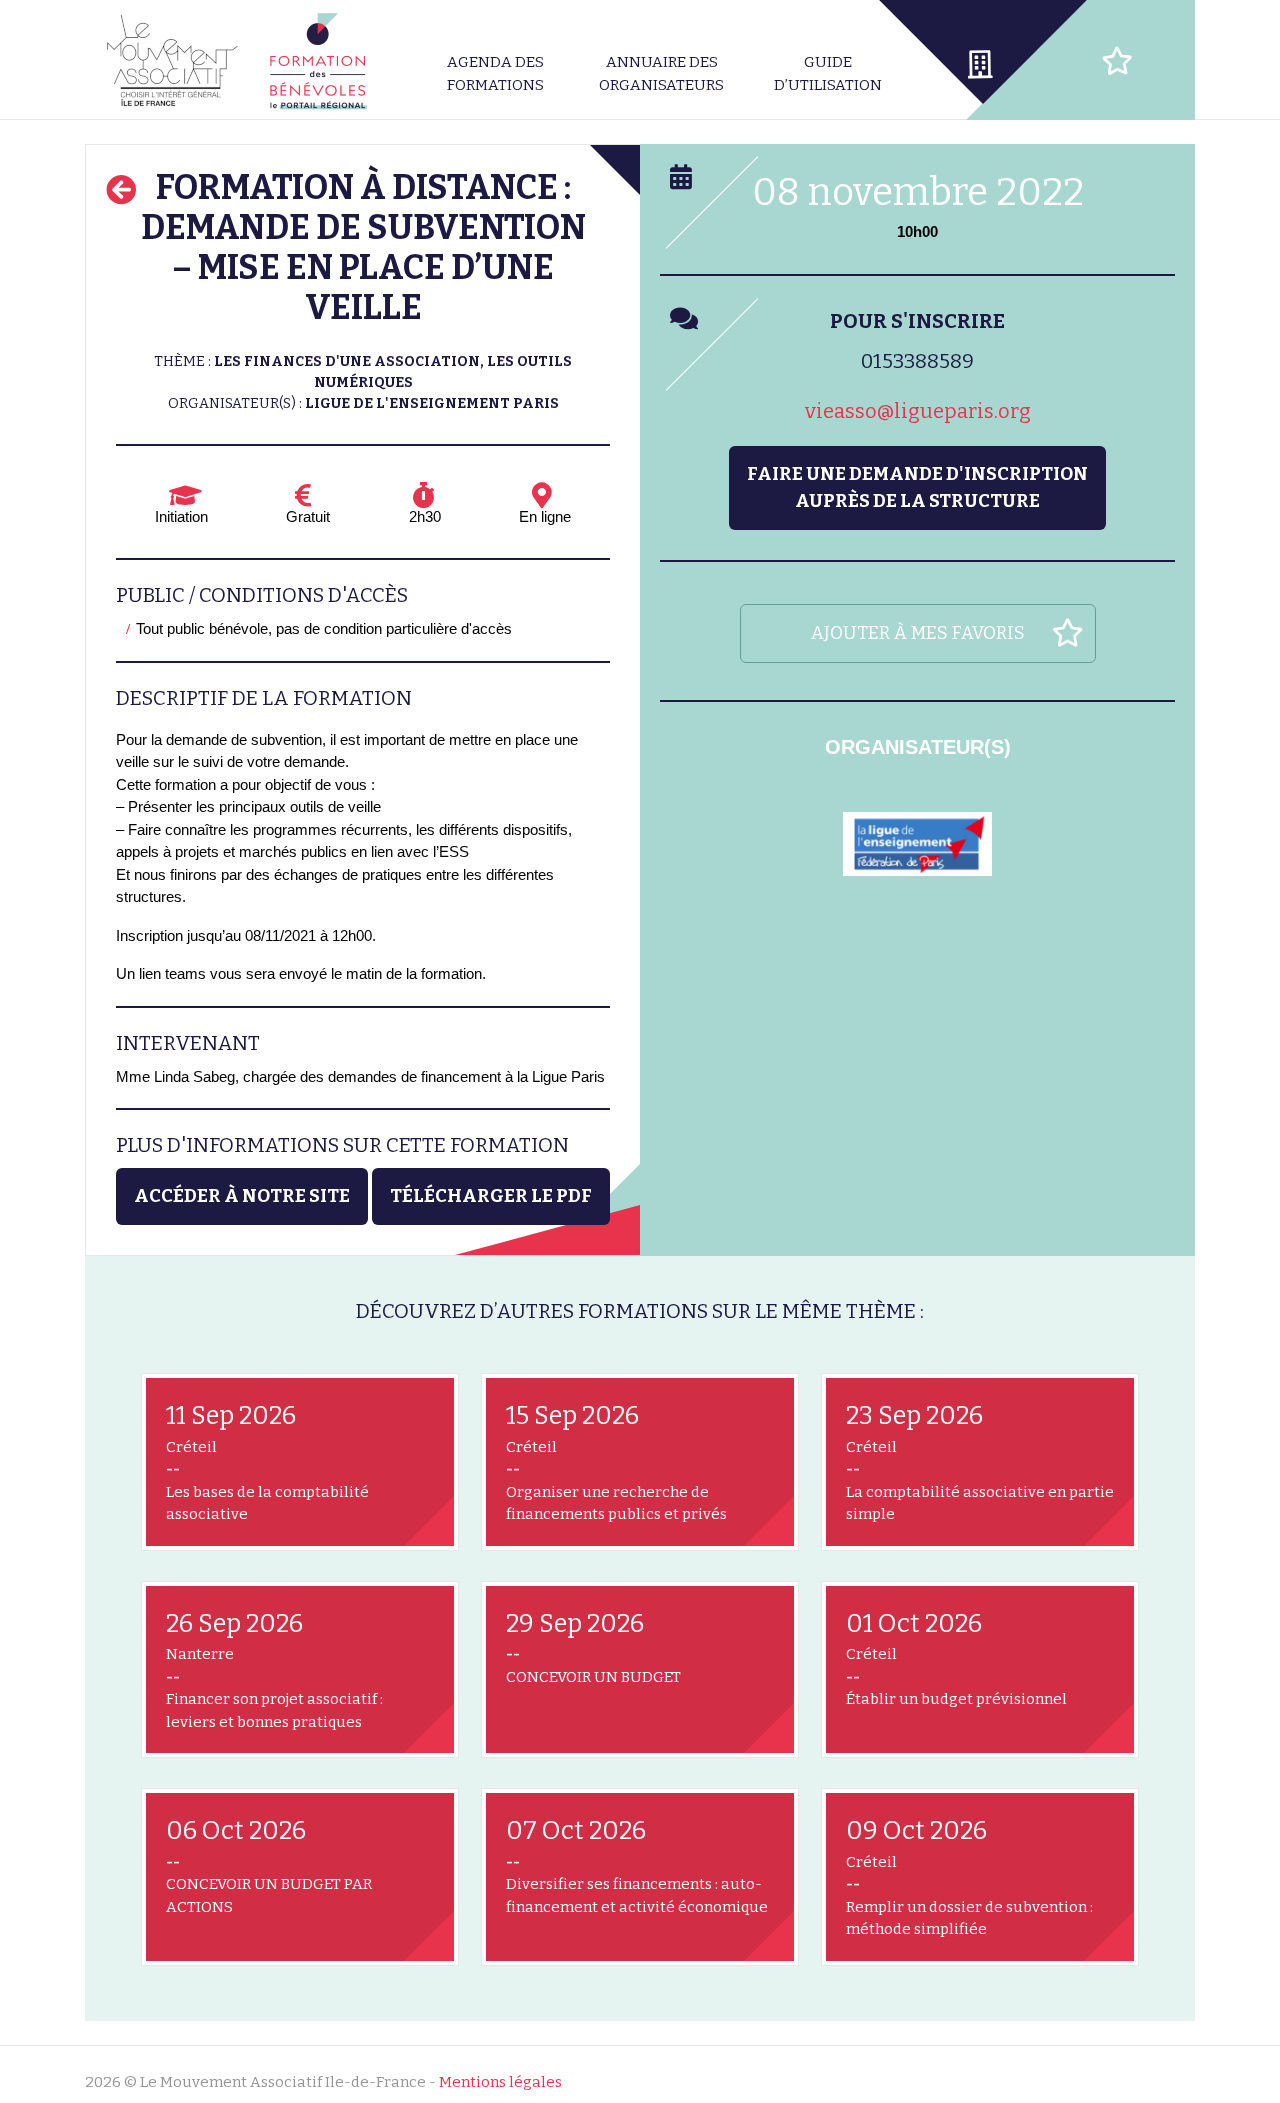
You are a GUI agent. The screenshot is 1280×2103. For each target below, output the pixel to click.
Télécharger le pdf (491, 1196)
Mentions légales (500, 2082)
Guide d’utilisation (828, 73)
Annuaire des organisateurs (661, 73)
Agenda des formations (495, 73)
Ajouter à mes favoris (918, 633)
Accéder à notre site (242, 1196)
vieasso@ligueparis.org (918, 411)
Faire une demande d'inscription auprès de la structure (917, 487)
